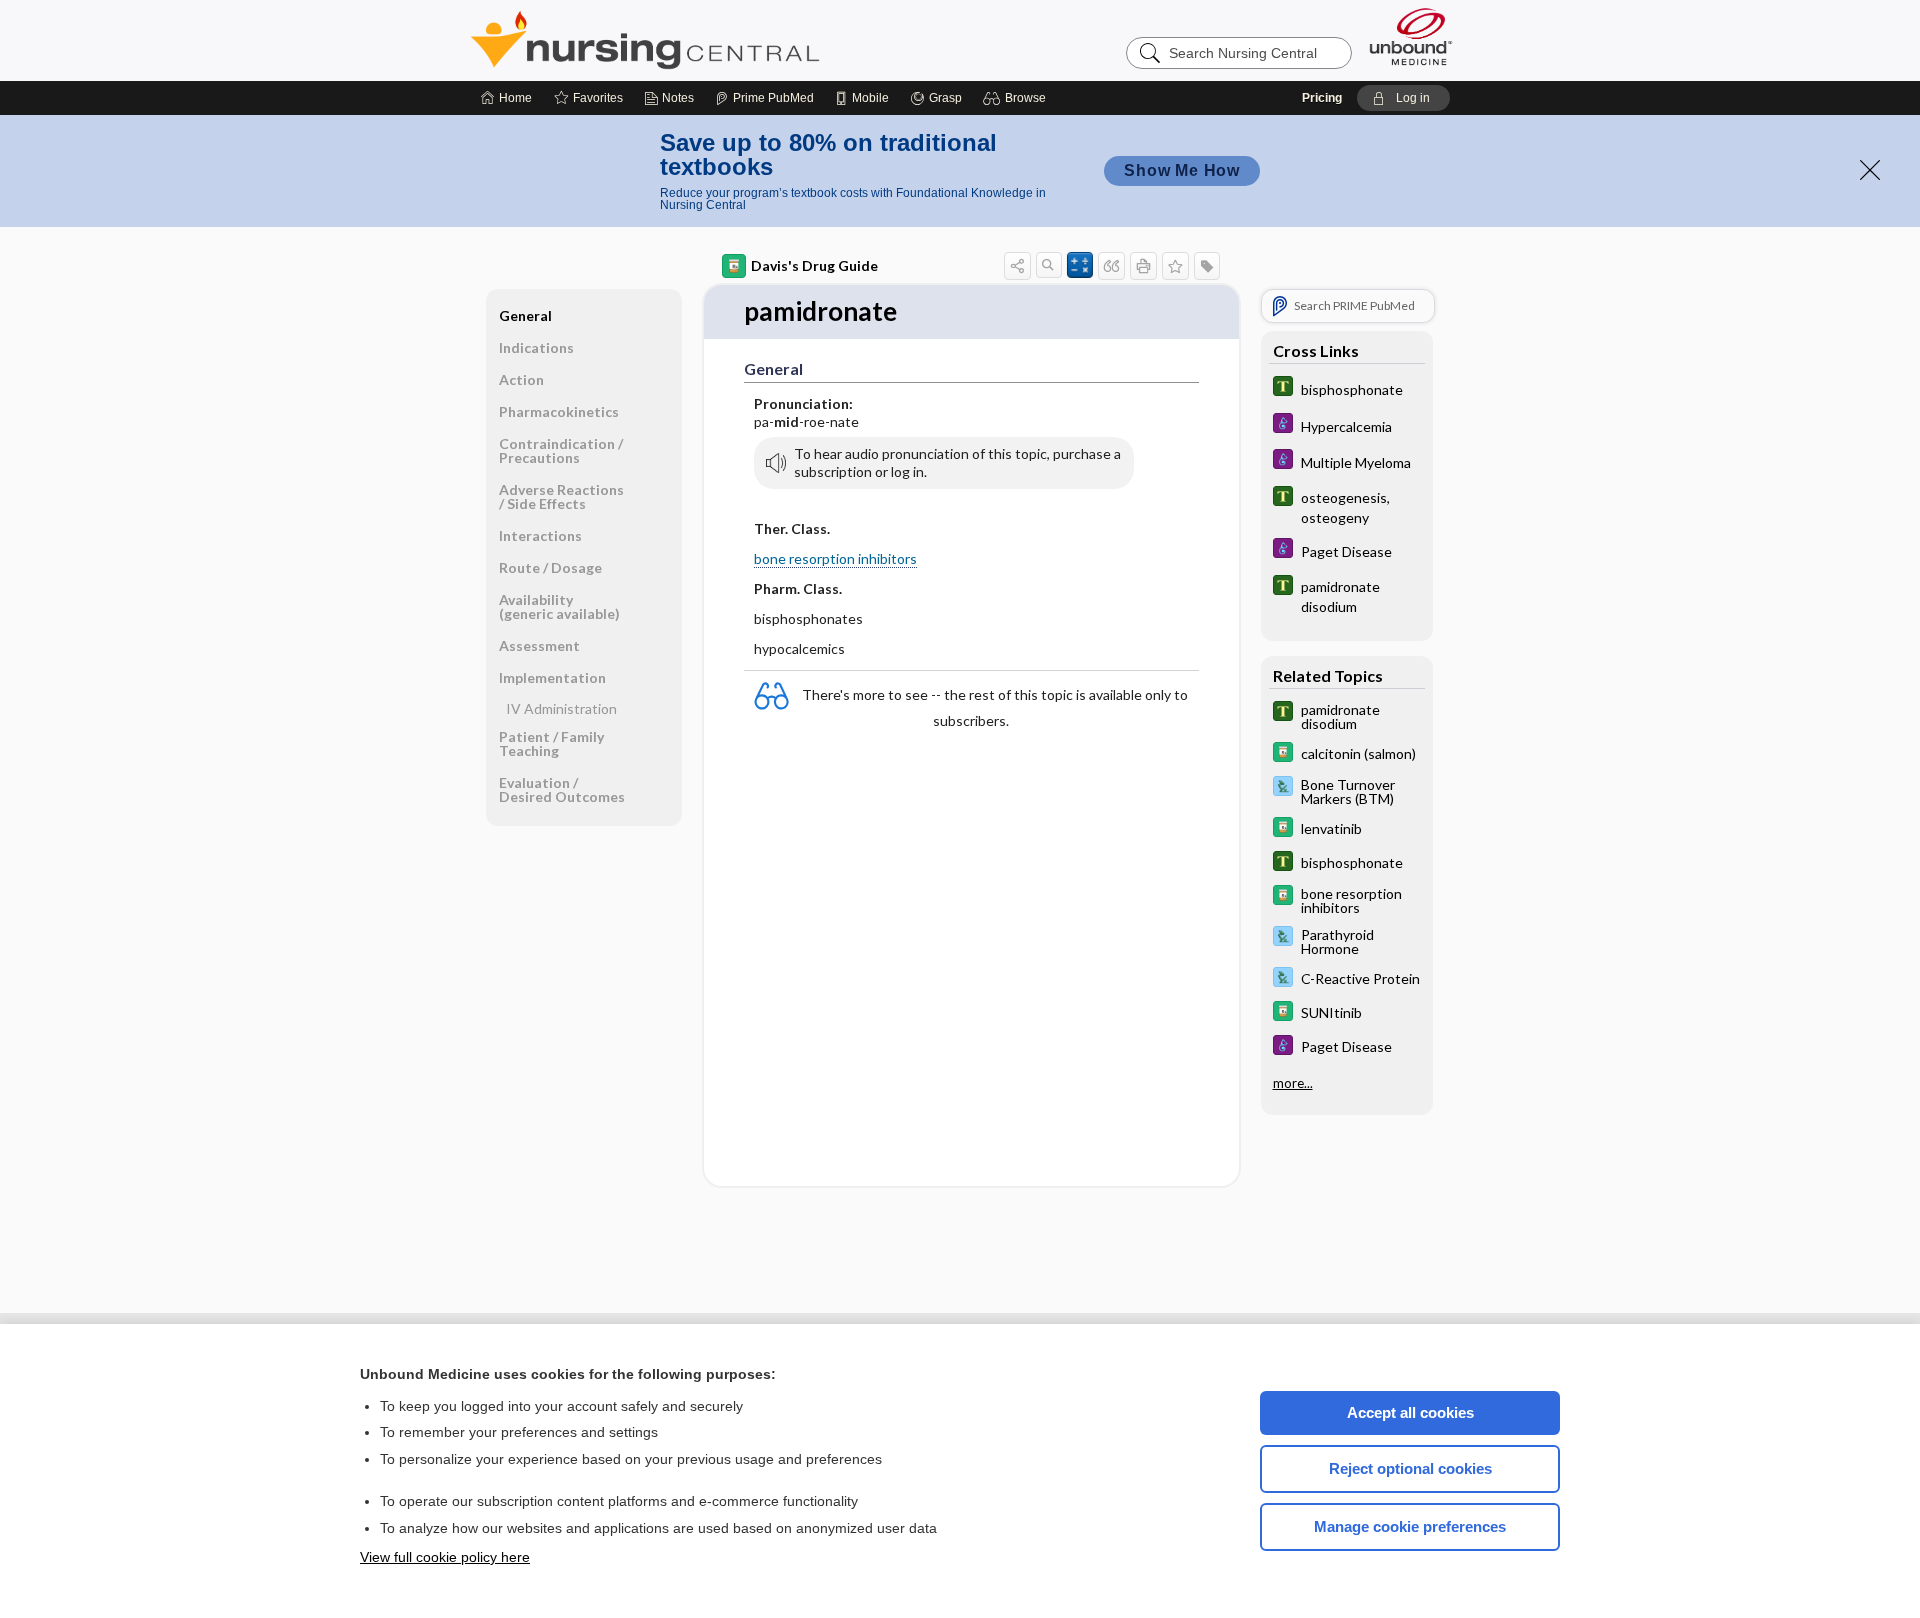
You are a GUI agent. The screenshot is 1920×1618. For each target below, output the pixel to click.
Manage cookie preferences (1410, 1526)
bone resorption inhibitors (835, 558)
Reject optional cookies (1410, 1468)
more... (1293, 1083)
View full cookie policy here (445, 1557)
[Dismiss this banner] (1870, 170)
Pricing (1322, 98)
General (525, 315)
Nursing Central (720, 40)
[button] (1017, 98)
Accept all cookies (1410, 1412)
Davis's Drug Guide (814, 265)
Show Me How (1182, 170)
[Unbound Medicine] (1411, 36)
